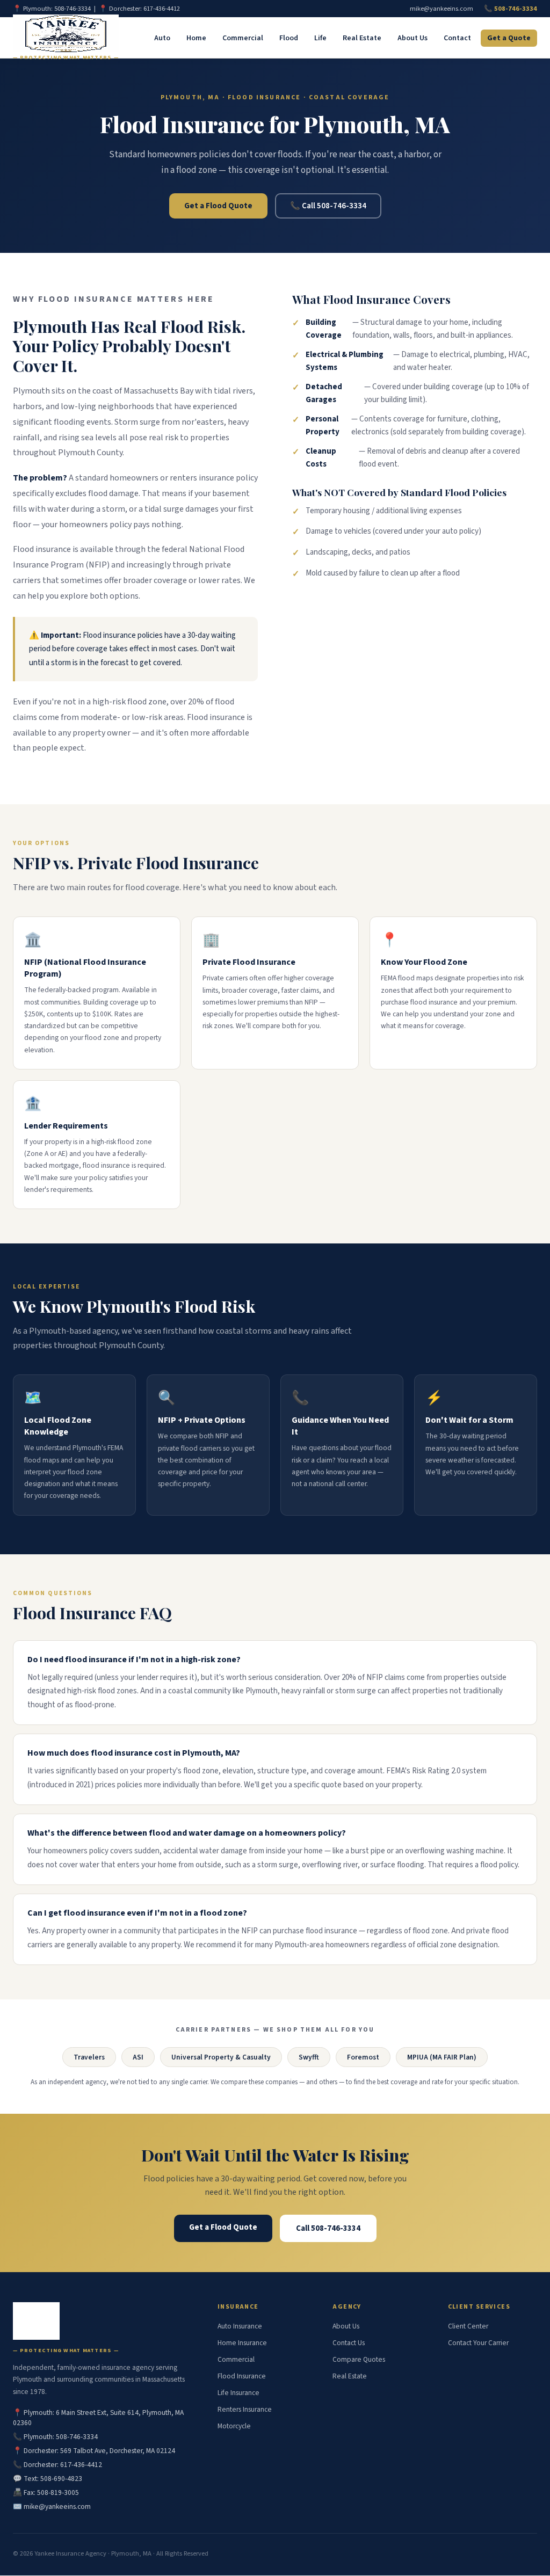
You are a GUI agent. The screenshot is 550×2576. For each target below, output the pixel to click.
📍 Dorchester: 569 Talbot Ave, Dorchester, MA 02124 (94, 2451)
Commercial (243, 38)
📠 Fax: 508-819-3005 (46, 2493)
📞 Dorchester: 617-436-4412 (57, 2465)
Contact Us (349, 2343)
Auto (162, 38)
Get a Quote (509, 38)
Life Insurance (238, 2393)
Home (196, 38)
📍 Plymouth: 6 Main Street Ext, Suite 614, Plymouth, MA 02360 (98, 2418)
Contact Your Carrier (478, 2343)
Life (320, 38)
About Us (412, 38)
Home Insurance (242, 2343)
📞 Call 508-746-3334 (328, 206)
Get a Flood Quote (218, 206)
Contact (457, 38)
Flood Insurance (242, 2376)
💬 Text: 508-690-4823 (48, 2479)
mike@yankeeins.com (442, 9)
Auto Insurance (240, 2326)
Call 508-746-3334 (328, 2228)
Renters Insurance (245, 2409)
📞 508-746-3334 (511, 9)
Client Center (468, 2326)
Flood (289, 38)
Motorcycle (234, 2426)
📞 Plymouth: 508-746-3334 (55, 2437)
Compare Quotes (359, 2359)
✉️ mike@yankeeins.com (52, 2506)
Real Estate (362, 38)
